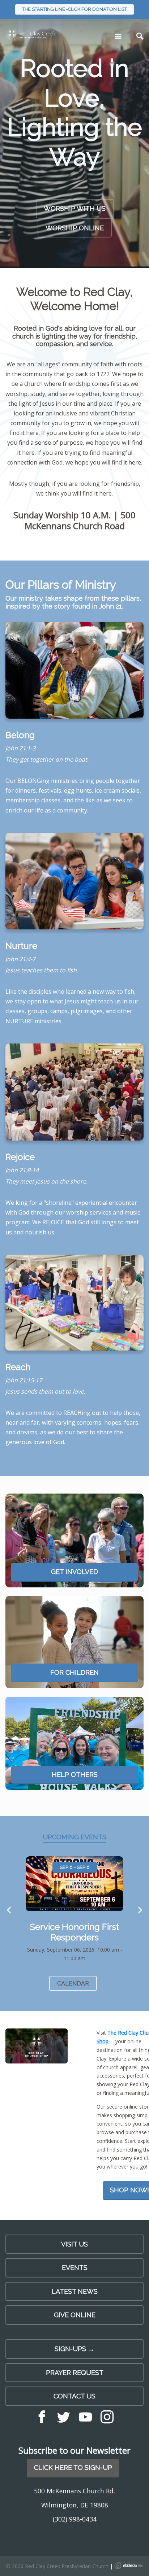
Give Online (75, 2315)
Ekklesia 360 (129, 2566)
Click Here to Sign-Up (73, 2468)
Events (75, 2268)
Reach (18, 1367)
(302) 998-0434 (75, 2519)
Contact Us (74, 2396)
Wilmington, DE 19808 (75, 2505)
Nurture (21, 946)
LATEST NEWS (75, 2291)
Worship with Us (75, 208)
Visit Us (74, 2244)
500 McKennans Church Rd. (74, 2491)
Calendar (73, 1984)
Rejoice (20, 1157)
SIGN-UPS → (74, 2349)
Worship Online (75, 228)
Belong (20, 735)
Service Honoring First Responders (74, 1932)
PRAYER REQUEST (75, 2373)
